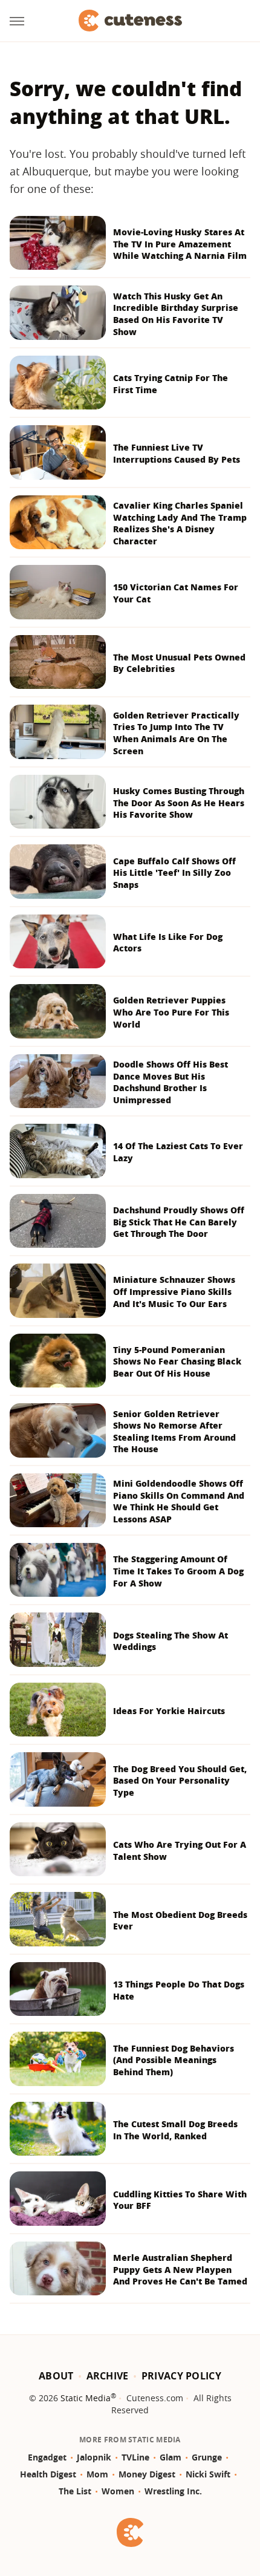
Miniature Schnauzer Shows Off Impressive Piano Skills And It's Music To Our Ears (174, 1291)
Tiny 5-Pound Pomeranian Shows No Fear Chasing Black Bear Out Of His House (177, 1361)
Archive (108, 2376)
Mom (97, 2474)
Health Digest (48, 2474)
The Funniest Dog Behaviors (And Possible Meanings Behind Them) (174, 2060)
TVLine (135, 2457)
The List (75, 2491)
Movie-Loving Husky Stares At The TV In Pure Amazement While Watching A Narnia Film (180, 244)
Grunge (207, 2457)
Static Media (86, 2398)
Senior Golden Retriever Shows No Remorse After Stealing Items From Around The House (174, 1432)
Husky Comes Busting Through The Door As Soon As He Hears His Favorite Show (179, 803)
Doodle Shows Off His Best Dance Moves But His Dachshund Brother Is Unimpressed (171, 1082)
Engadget (47, 2457)
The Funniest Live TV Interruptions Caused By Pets (177, 453)
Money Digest (147, 2474)
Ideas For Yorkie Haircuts (169, 1711)
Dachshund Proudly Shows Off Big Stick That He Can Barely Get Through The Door (179, 1222)
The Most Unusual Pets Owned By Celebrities (179, 663)
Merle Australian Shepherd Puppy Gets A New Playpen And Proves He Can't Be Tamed (180, 2269)
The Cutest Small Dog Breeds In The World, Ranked (175, 2130)
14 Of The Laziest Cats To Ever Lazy (178, 1152)
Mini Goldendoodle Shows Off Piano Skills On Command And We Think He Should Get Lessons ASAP (179, 1501)
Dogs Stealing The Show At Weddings (171, 1641)
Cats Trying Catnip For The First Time (171, 384)
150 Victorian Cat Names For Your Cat (176, 593)
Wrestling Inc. (173, 2491)
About (56, 2376)
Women (118, 2491)
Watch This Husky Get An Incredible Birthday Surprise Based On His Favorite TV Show (176, 314)
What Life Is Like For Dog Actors (168, 943)
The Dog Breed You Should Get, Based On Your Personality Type (180, 1781)
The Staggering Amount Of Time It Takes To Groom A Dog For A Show (178, 1571)
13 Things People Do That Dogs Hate (179, 1990)
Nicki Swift (208, 2474)
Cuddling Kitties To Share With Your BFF (180, 2200)
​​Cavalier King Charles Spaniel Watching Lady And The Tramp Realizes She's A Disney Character (180, 523)
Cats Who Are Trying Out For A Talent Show (180, 1850)
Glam (171, 2457)
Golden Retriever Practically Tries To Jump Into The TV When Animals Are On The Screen (176, 733)
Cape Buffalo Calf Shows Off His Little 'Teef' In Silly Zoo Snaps (174, 873)
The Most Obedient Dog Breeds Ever (180, 1921)
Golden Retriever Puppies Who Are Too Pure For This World (171, 1012)
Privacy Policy (181, 2376)
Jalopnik (94, 2457)
